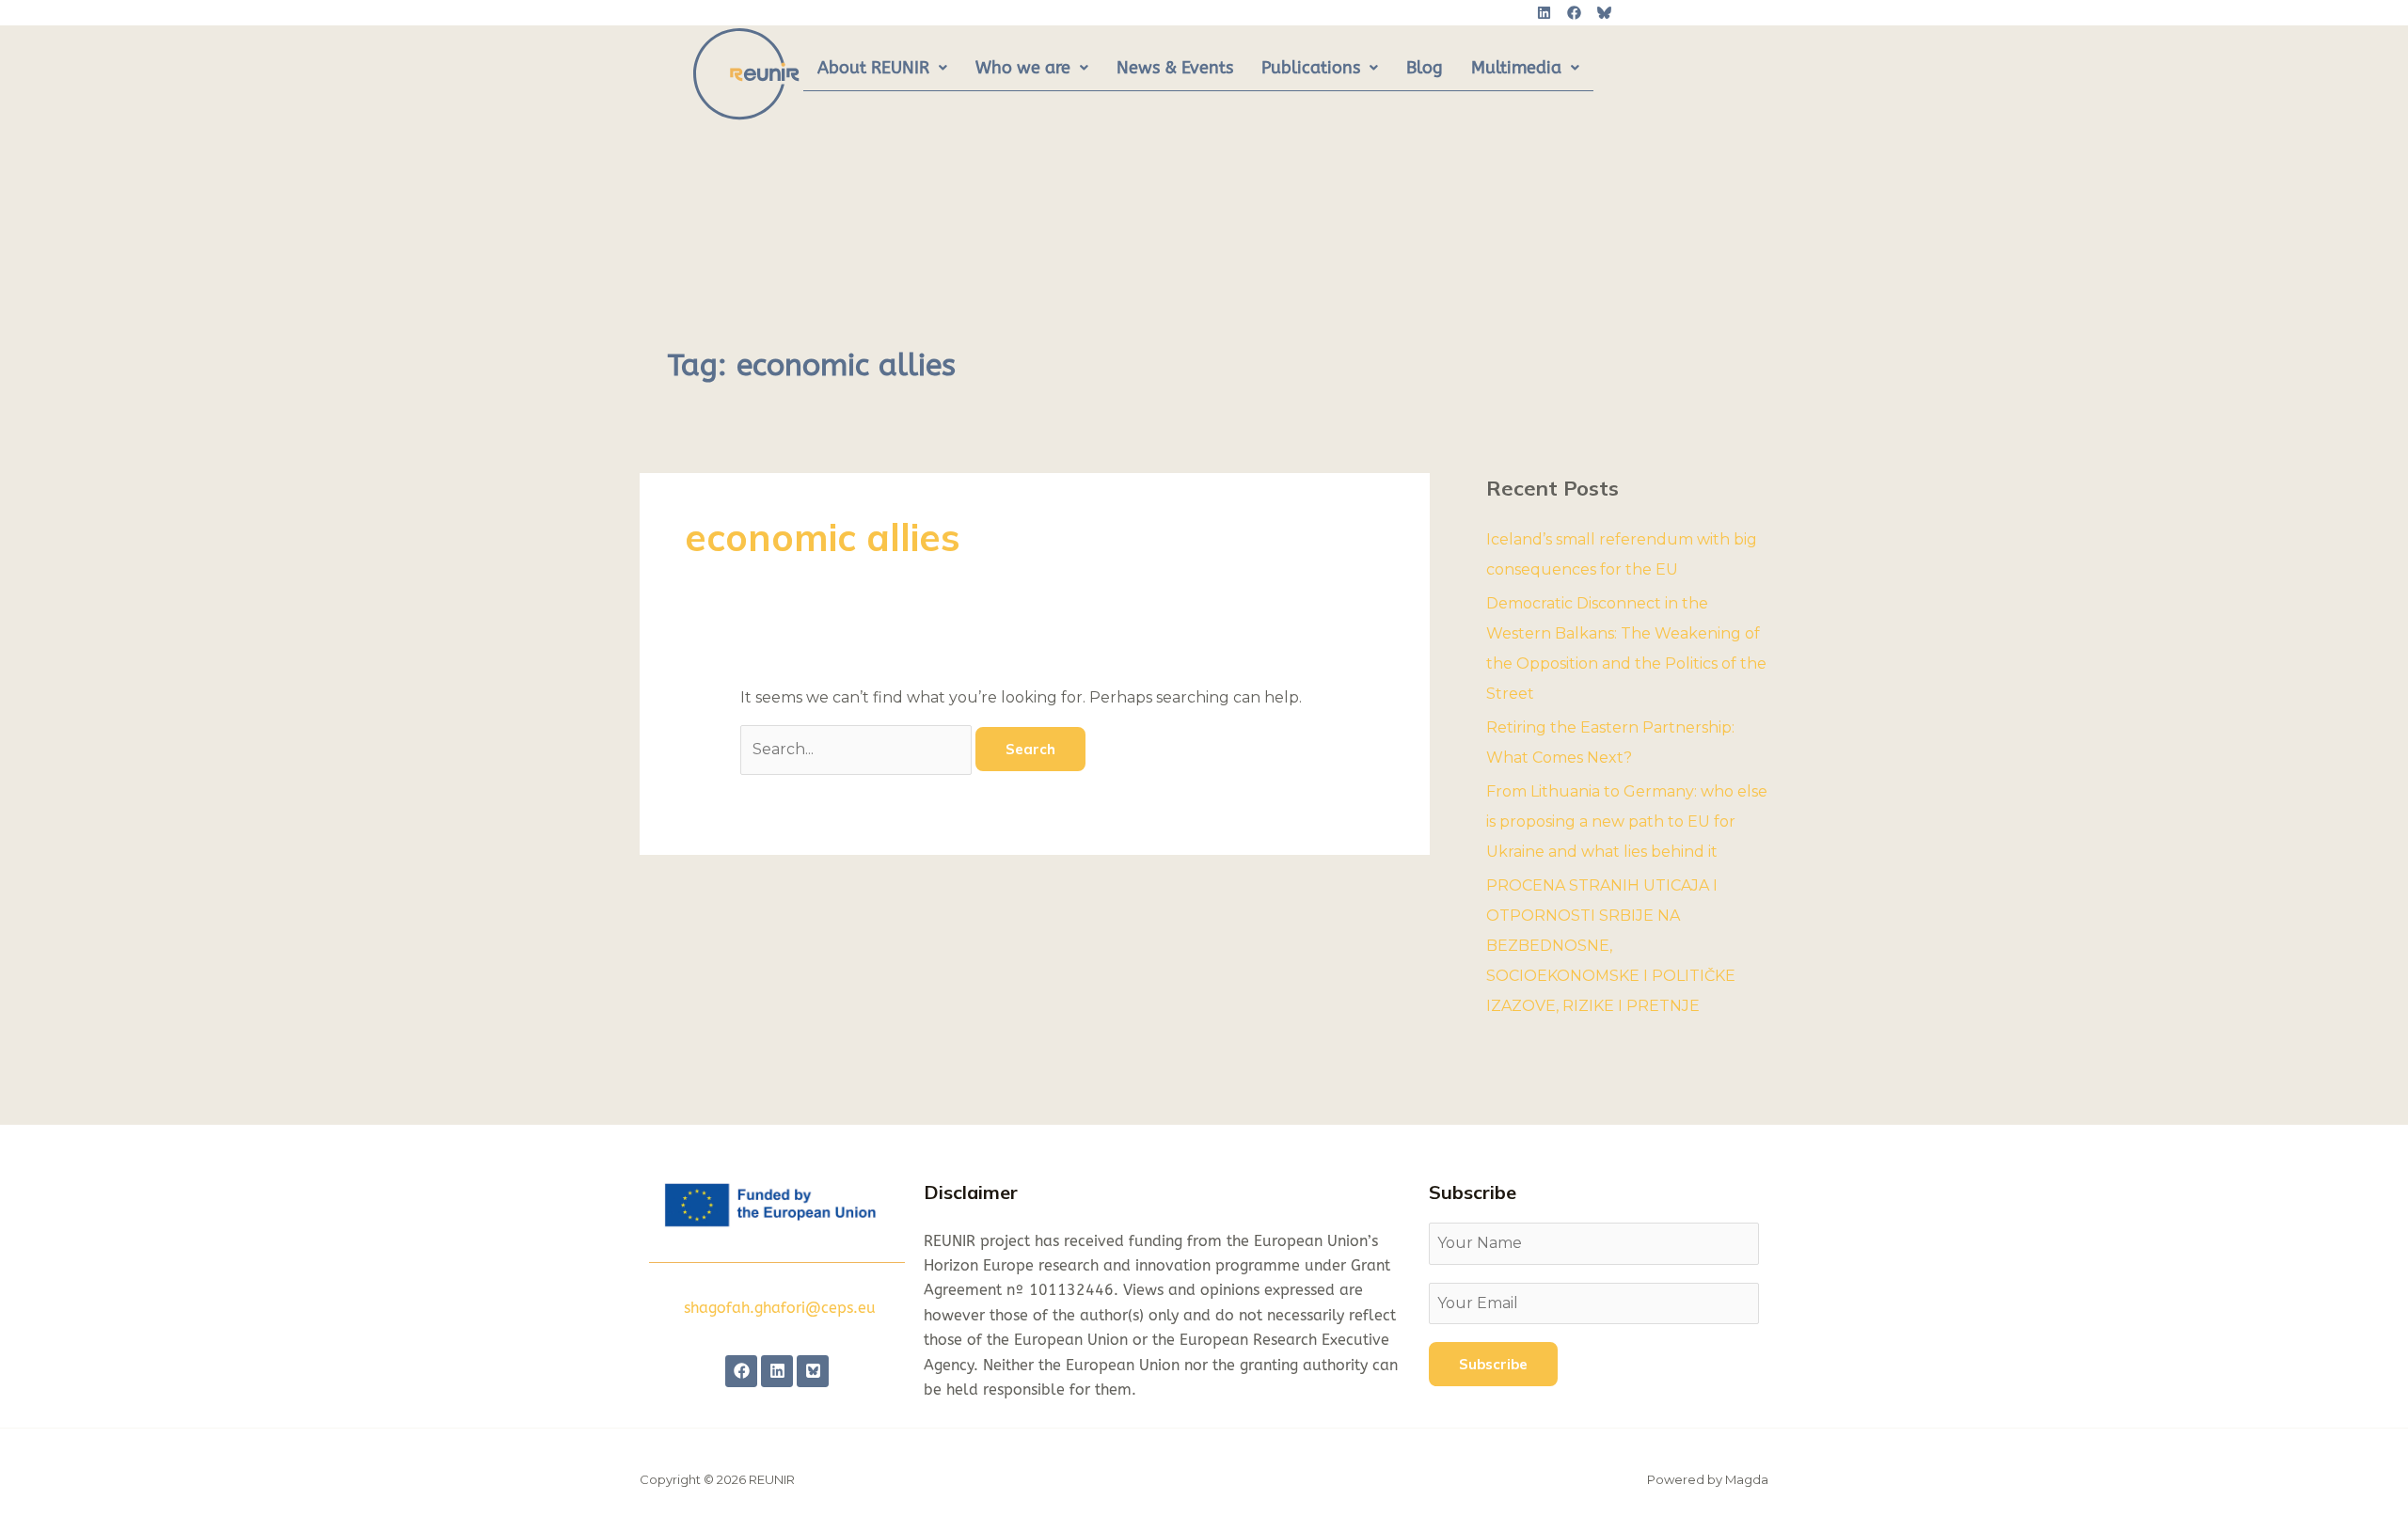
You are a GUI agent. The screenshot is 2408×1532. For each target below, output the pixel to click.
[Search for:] (858, 749)
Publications (1311, 68)
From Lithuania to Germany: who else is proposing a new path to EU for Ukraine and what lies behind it (1627, 821)
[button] (882, 69)
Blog (1425, 68)
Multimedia (1516, 68)
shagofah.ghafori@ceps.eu (780, 1308)
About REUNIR (873, 68)
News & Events (1175, 68)
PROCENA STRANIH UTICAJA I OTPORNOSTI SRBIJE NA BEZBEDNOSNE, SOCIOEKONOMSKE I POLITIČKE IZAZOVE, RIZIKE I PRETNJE (1611, 946)
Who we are (1023, 68)
